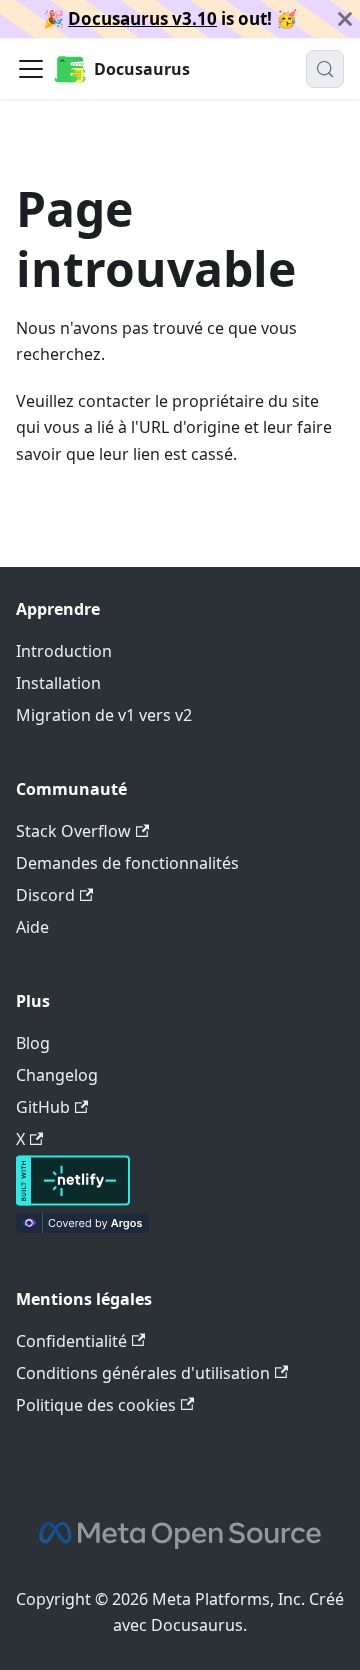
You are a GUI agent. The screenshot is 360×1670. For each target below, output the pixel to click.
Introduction (64, 651)
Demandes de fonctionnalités (127, 863)
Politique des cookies (96, 1405)
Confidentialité (71, 1341)
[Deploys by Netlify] (73, 1200)
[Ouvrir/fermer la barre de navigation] (31, 69)
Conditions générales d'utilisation (143, 1373)
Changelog (57, 1075)
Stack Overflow (73, 831)
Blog (33, 1043)
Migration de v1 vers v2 (104, 715)
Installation (58, 683)
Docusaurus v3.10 (142, 18)
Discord (45, 895)
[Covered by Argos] (82, 1227)
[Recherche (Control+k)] (325, 69)
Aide (32, 927)
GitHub (43, 1107)
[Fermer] (345, 19)
